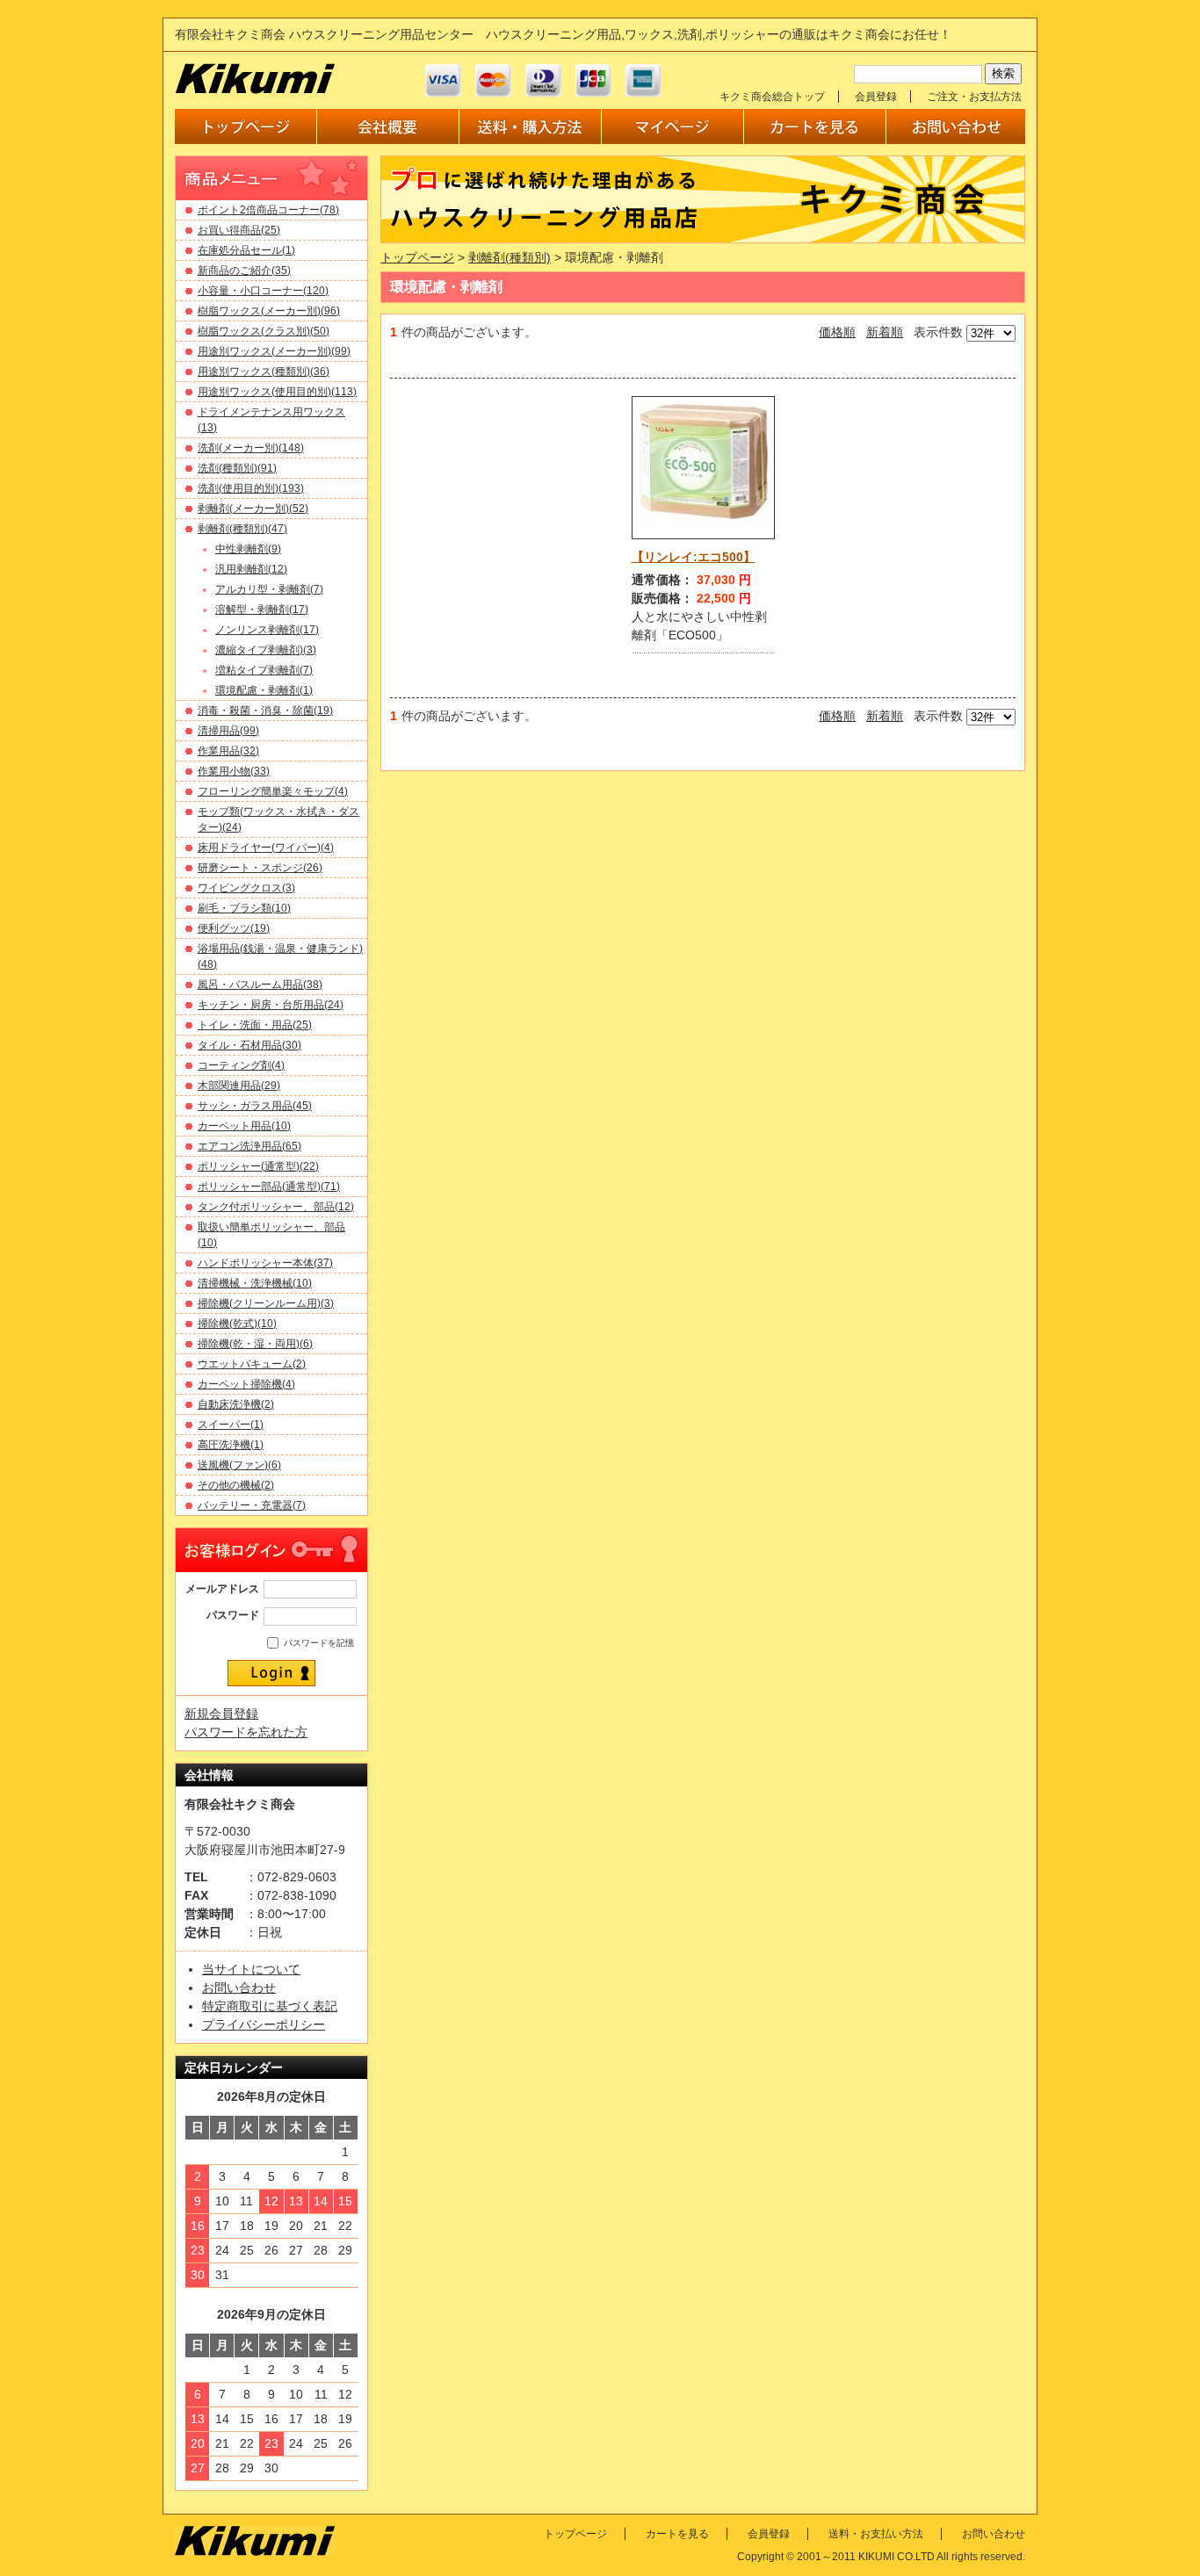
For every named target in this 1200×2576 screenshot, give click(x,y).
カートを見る (677, 2534)
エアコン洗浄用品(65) (249, 1146)
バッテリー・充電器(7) (252, 1505)
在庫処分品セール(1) (246, 250)
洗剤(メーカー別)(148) (251, 448)
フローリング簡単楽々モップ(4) (273, 791)
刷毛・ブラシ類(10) (244, 908)
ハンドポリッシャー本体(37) (265, 1263)
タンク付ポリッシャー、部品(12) (276, 1207)
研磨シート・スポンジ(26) (260, 868)
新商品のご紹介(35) (244, 271)
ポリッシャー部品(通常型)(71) (269, 1187)
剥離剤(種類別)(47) (242, 529)
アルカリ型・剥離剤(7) (269, 589)
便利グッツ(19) (234, 928)
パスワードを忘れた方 (246, 1732)
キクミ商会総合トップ (772, 97)
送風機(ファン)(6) (239, 1465)
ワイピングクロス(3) (246, 888)
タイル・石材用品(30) (249, 1045)
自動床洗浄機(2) (236, 1404)
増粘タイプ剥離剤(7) (264, 670)
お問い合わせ (239, 1988)
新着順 (885, 332)
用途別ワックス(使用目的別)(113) (277, 392)
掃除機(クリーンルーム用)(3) (266, 1303)
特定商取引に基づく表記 (270, 2006)
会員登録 (876, 97)
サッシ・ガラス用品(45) (255, 1106)
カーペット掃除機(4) (246, 1384)
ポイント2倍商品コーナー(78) (268, 210)
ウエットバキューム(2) (252, 1364)
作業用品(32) (228, 751)
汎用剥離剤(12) (251, 569)
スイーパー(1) (231, 1425)
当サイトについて (251, 1969)
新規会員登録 (221, 1714)
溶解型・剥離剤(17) (262, 610)
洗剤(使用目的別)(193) (251, 488)
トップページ (417, 257)
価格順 (837, 332)
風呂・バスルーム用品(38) (260, 985)
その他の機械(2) (236, 1485)
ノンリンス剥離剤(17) (267, 630)
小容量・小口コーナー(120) (263, 291)
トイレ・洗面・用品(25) (255, 1025)
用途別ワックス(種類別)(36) (264, 372)
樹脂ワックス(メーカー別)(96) (269, 311)
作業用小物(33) (234, 771)
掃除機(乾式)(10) (237, 1324)
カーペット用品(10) (244, 1126)
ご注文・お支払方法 (974, 97)
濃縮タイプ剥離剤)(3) (266, 650)
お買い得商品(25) (239, 230)
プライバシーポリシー (264, 2024)
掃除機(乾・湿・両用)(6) (255, 1344)
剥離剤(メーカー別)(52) (253, 509)
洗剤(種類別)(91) (237, 468)
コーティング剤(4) (241, 1065)
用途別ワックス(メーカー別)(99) (274, 351)
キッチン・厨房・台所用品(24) (271, 1005)
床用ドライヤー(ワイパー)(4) (266, 848)
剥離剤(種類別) (510, 257)
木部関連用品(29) (239, 1086)
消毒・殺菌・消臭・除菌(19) (265, 711)
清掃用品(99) (228, 731)
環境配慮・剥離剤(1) (264, 690)
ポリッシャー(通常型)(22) (258, 1166)
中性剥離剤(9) (248, 549)
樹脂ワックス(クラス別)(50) (264, 331)
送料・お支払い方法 (876, 2534)
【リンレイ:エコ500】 (694, 557)
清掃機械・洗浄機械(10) (255, 1283)
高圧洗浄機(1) (231, 1445)
